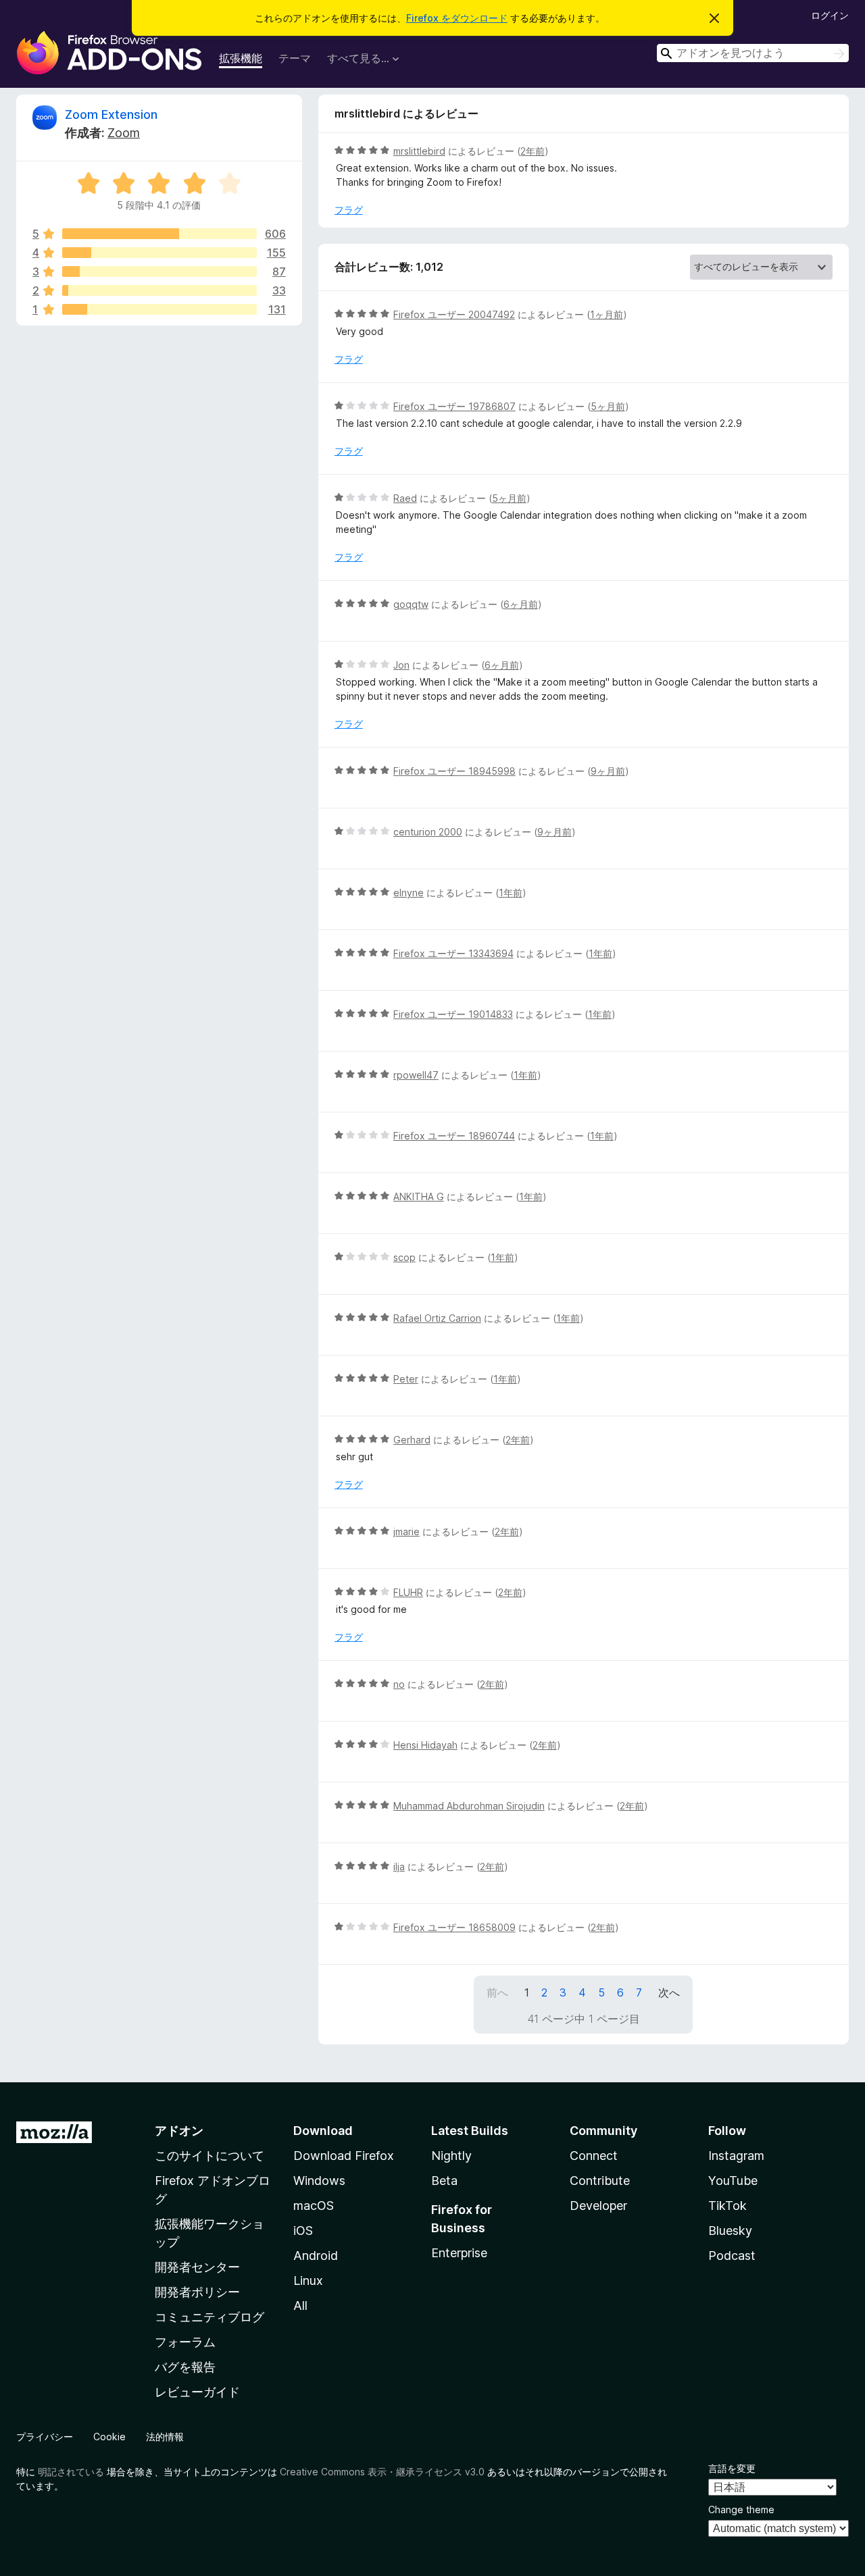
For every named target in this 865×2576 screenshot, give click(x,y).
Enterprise (459, 2253)
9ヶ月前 (608, 771)
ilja (399, 1866)
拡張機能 (241, 58)
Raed (405, 498)
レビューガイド (197, 2392)
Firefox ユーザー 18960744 (454, 1136)
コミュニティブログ (209, 2317)
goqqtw (411, 604)
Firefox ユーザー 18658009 (454, 1927)
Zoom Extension (111, 114)
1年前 (511, 893)
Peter (406, 1379)
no (399, 1684)
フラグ (349, 210)
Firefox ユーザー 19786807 (454, 406)
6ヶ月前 (521, 604)
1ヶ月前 (607, 314)
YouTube (733, 2181)
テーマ (295, 58)
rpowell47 (416, 1075)
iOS (303, 2231)
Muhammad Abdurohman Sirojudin (469, 1806)
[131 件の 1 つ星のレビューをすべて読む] (159, 309)
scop (404, 1257)
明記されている (71, 2472)
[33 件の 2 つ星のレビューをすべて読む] (159, 290)
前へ (497, 1992)
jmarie (406, 1531)
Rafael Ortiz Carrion (437, 1318)
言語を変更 (732, 2468)
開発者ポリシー (197, 2292)
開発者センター (197, 2267)
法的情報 (165, 2437)
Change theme (741, 2509)
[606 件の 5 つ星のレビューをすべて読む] (159, 234)
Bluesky (730, 2231)
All (300, 2305)
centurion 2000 (428, 832)
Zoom (124, 133)
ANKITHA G (419, 1196)
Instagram (736, 2156)
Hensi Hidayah (425, 1745)
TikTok (727, 2206)
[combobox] (753, 53)
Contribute (600, 2181)
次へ (669, 1992)
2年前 (533, 151)
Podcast (732, 2256)
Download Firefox (344, 2156)
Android (316, 2256)
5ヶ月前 (608, 406)
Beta (444, 2181)
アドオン (179, 2131)
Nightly (451, 2156)
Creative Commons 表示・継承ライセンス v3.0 (382, 2472)
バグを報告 (185, 2367)
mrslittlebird (419, 151)
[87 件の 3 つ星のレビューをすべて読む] (159, 272)
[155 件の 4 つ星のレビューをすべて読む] (159, 253)
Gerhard (412, 1440)
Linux (308, 2281)
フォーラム (185, 2342)
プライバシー (45, 2437)
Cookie (109, 2437)
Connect (594, 2156)
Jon (401, 665)
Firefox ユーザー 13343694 (453, 953)
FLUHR (408, 1592)
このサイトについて (209, 2156)
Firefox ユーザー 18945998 (454, 771)
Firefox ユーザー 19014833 (453, 1014)
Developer (598, 2206)
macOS (314, 2206)
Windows (319, 2181)
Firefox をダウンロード (457, 18)
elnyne (409, 893)
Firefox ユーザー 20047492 (454, 314)
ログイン (830, 15)
